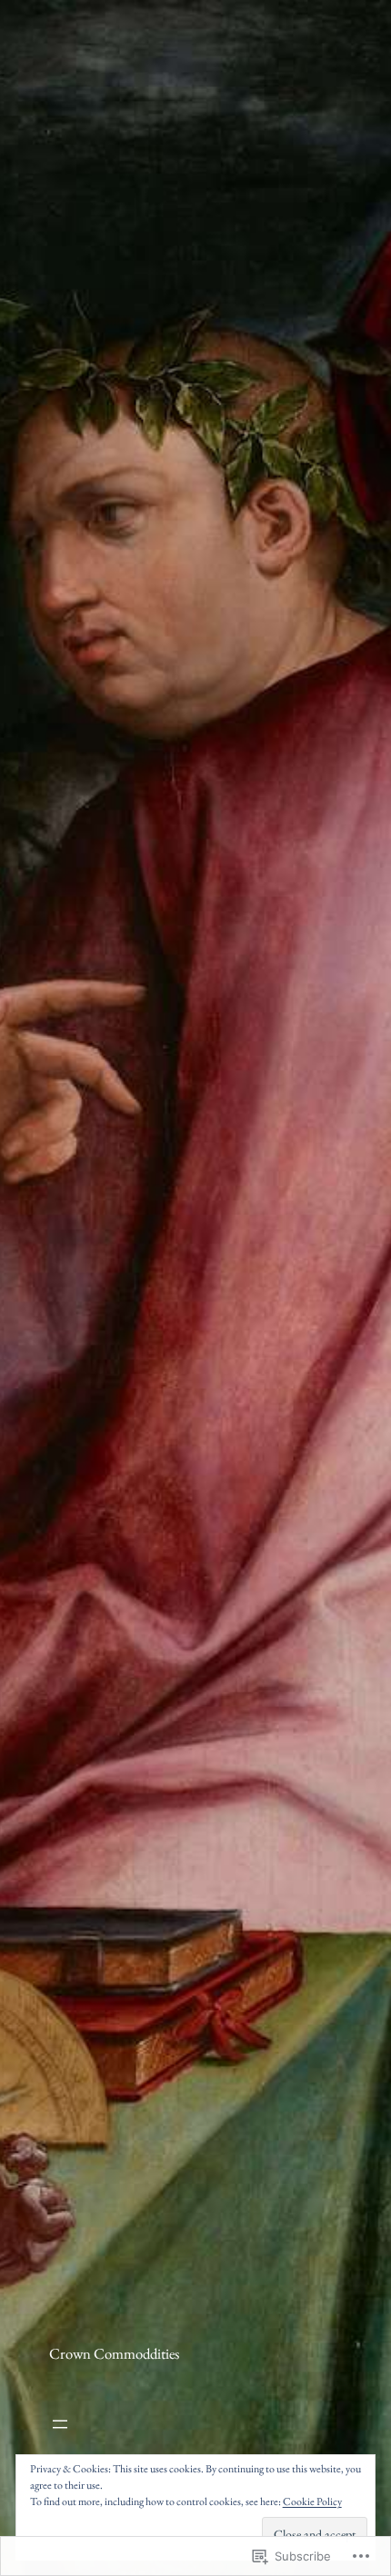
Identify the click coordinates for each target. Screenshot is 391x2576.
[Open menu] (114, 2424)
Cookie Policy (312, 2501)
